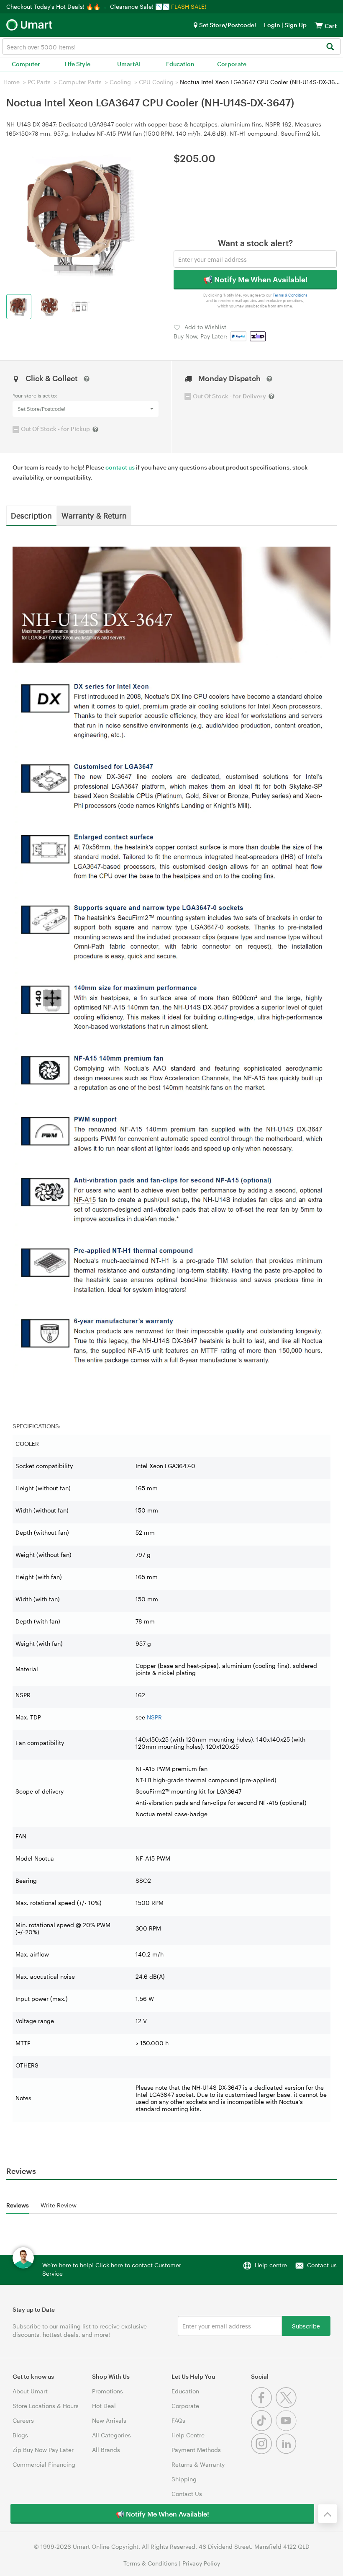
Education (180, 64)
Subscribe (306, 2326)
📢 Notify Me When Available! (255, 279)
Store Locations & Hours (46, 2406)
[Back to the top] (328, 2514)
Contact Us (187, 2494)
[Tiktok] (263, 2429)
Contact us (322, 2265)
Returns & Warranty (198, 2464)
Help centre (271, 2265)
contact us (120, 467)
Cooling (120, 82)
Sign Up (295, 25)
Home (12, 82)
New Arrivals (109, 2420)
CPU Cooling (156, 82)
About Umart (30, 2391)
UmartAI (129, 64)
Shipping (184, 2479)
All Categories (111, 2435)
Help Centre (188, 2435)
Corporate (232, 64)
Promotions (108, 2391)
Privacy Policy (201, 2563)
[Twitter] (287, 2406)
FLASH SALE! (189, 6)
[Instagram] (263, 2452)
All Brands (106, 2450)
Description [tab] (31, 515)
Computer (26, 64)
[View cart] (319, 25)
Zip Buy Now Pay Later (43, 2450)
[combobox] (171, 46)
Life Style (77, 64)
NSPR (154, 1717)
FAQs (178, 2420)
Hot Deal (104, 2406)
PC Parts (39, 82)
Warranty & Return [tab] (94, 515)
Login (272, 25)
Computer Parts (80, 82)
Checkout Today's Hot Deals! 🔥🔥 (54, 6)
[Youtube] (287, 2429)
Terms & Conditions (290, 296)
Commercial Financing (44, 2464)
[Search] (330, 47)
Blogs (20, 2435)
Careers (23, 2420)
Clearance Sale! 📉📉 (140, 6)
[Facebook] (263, 2406)
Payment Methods (196, 2450)
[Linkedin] (287, 2452)
